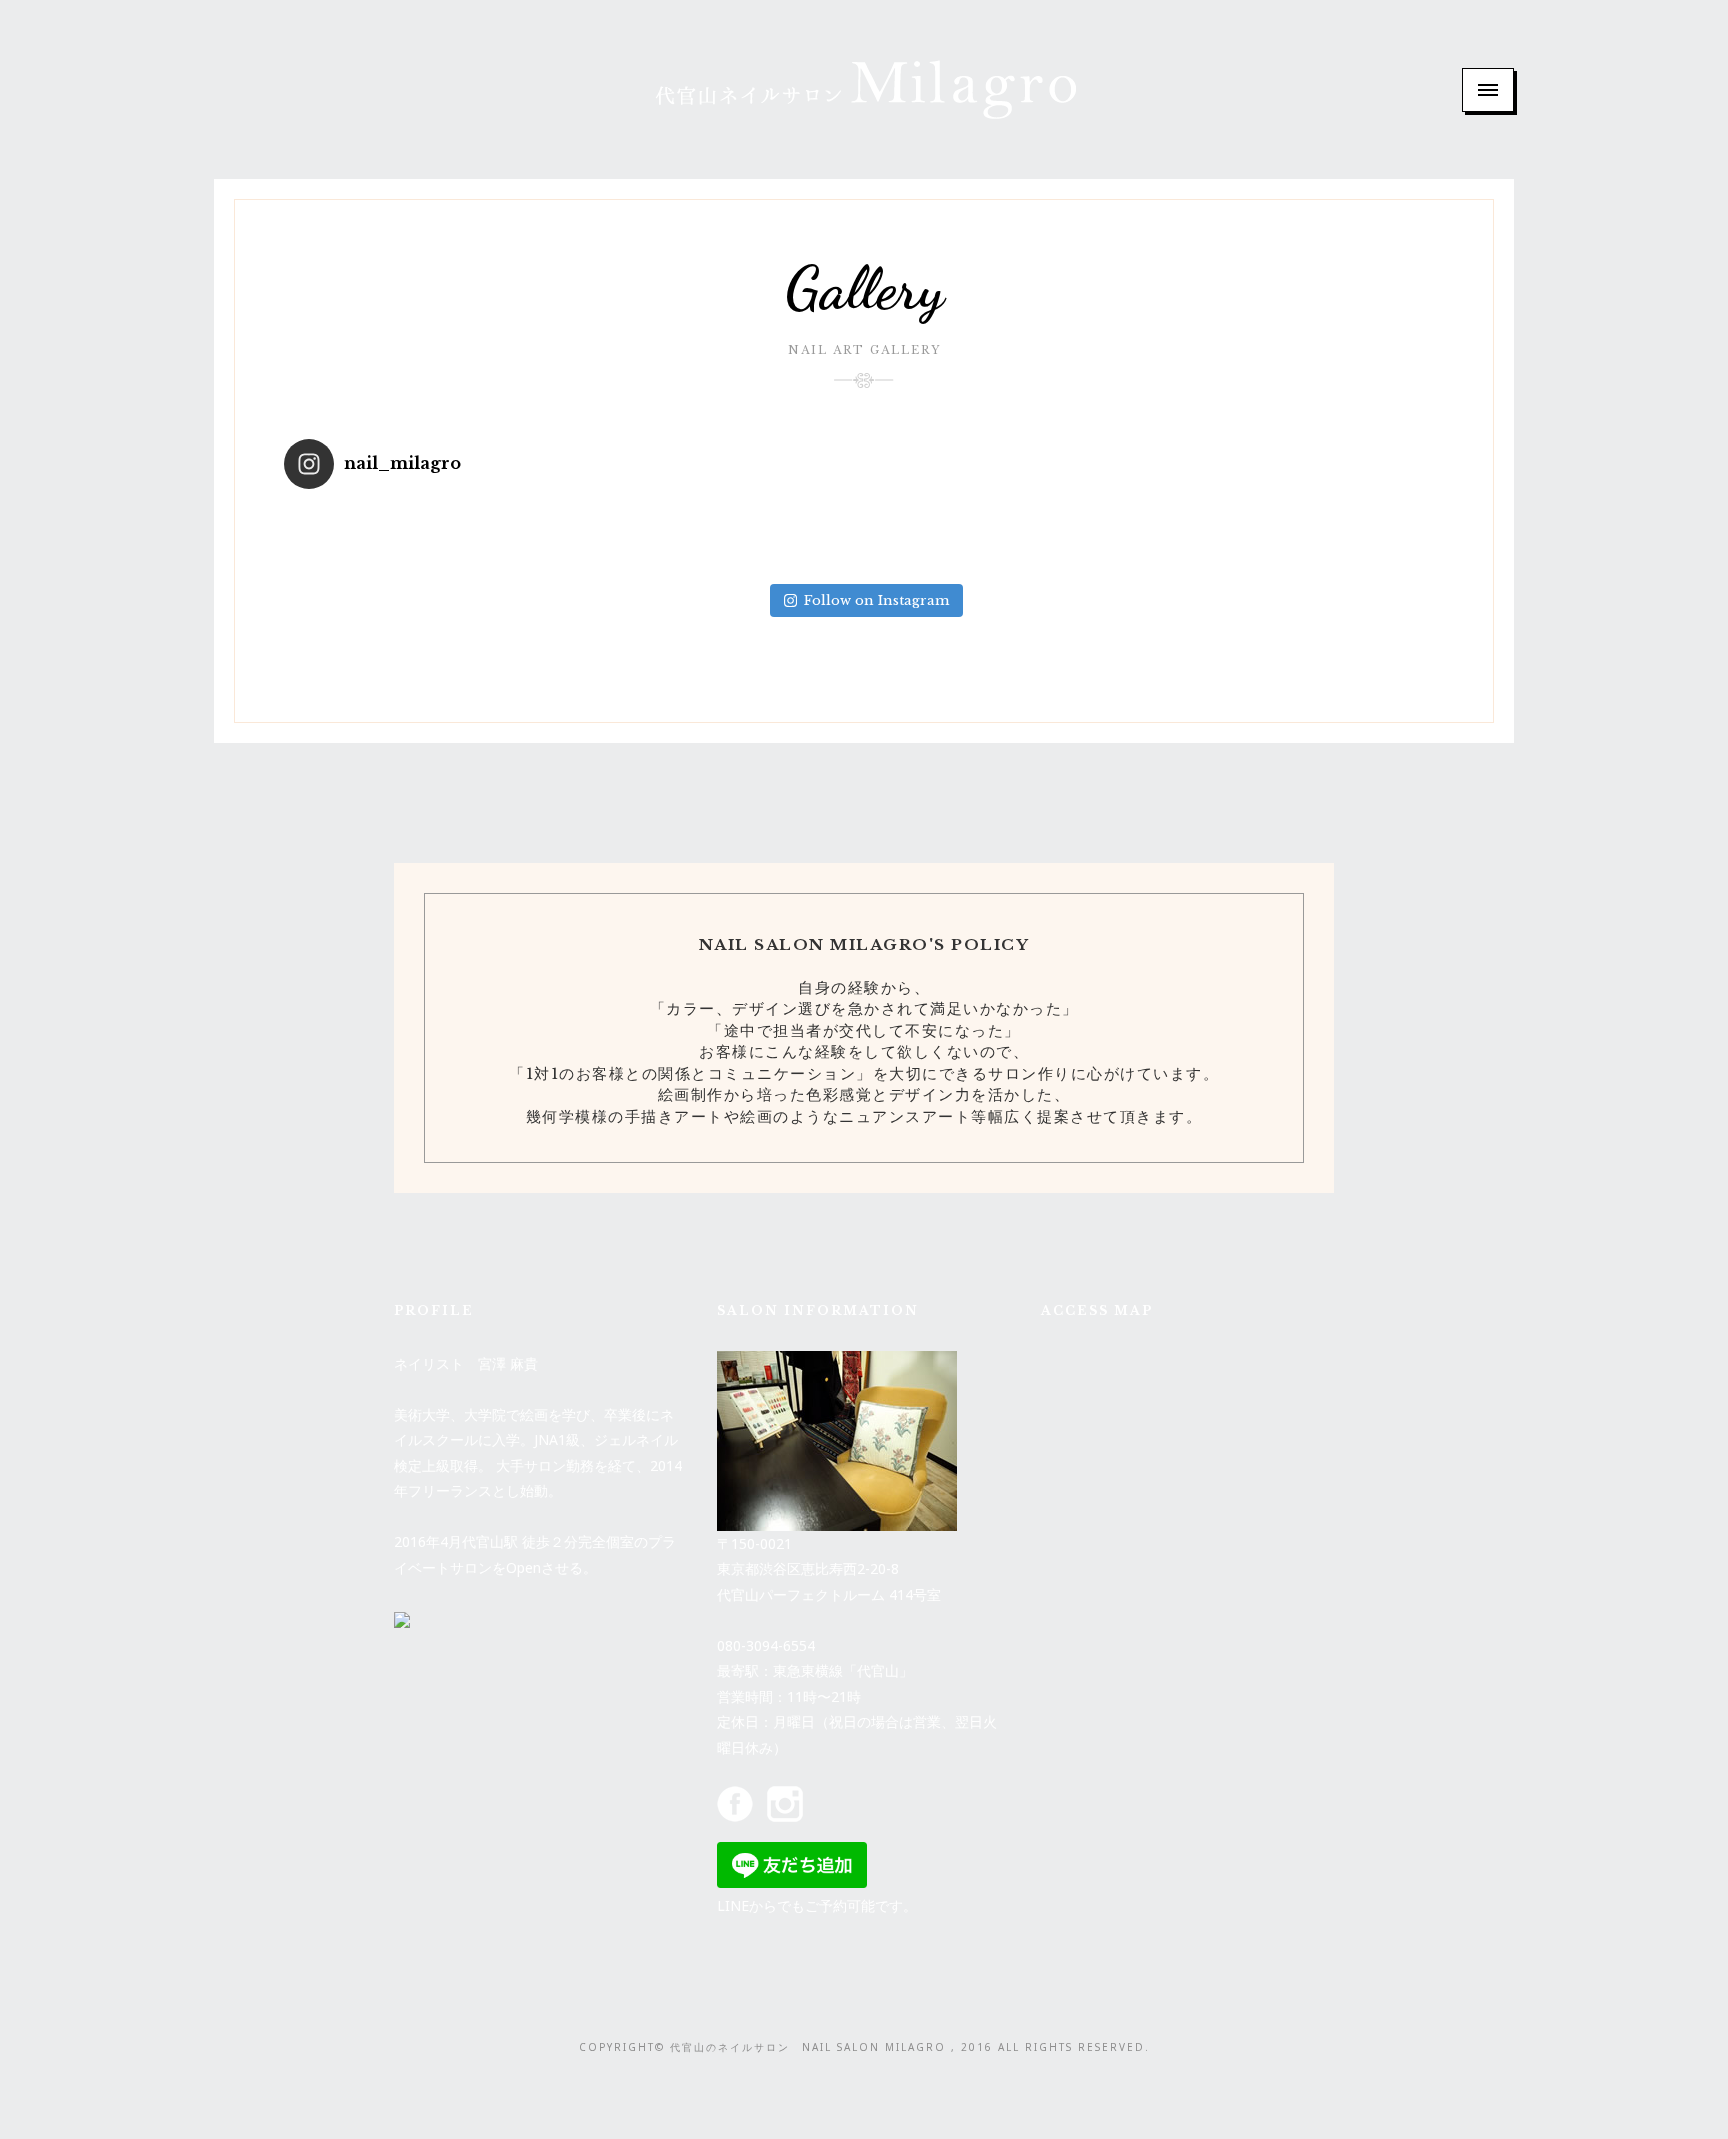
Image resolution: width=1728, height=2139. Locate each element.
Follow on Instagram (876, 600)
